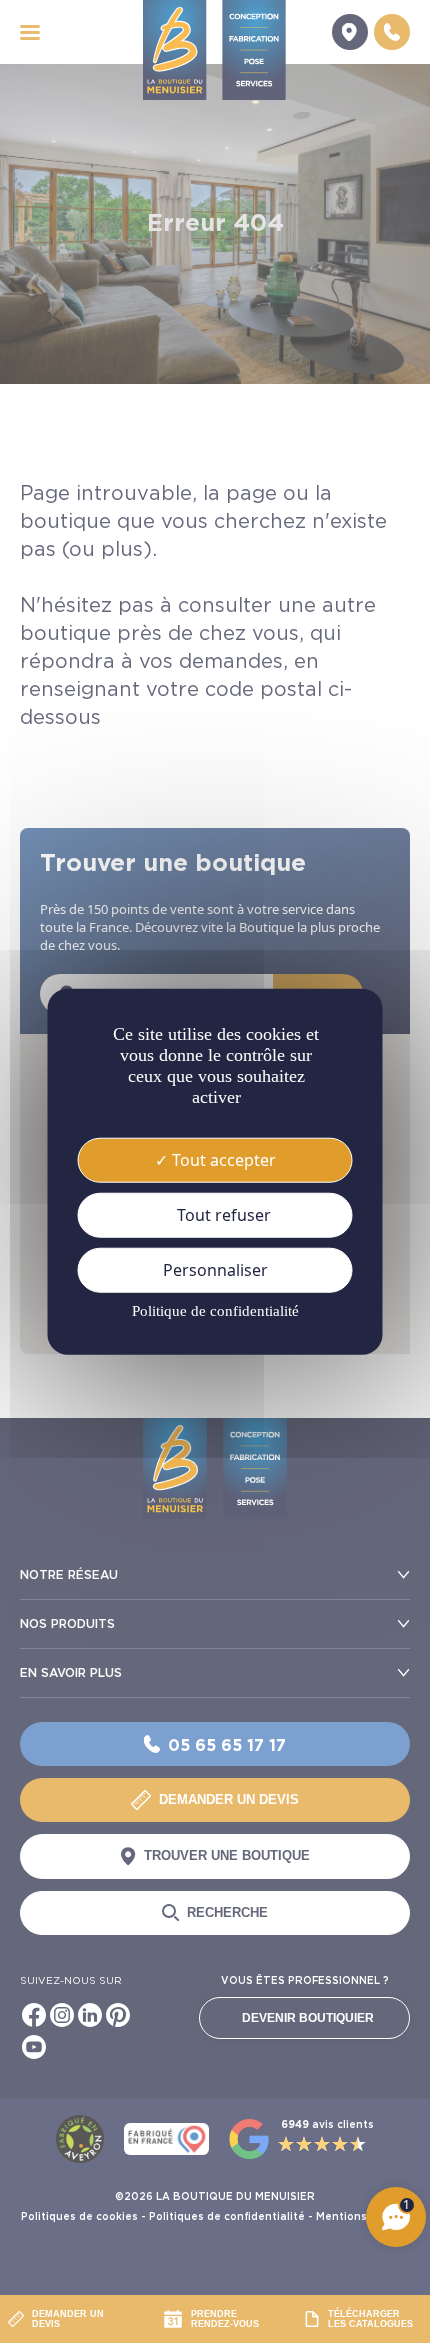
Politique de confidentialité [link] (215, 1311)
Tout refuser (222, 1214)
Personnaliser (215, 1270)
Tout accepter (222, 1159)
